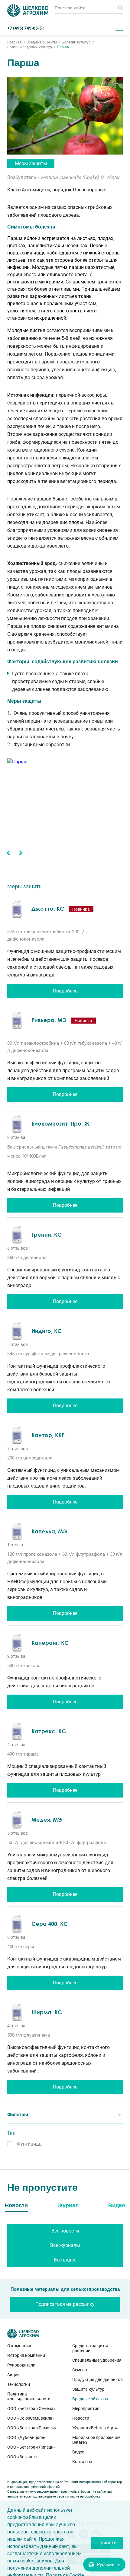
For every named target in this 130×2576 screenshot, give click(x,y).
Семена (80, 2370)
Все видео (65, 2260)
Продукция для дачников (97, 2379)
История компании (26, 2355)
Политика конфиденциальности (29, 2396)
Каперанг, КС (50, 1643)
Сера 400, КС (50, 1924)
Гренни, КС (47, 1235)
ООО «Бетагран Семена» (31, 2408)
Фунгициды (30, 2144)
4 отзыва (16, 2026)
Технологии (19, 2384)
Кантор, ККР (48, 1435)
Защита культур (88, 2389)
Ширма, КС (47, 2012)
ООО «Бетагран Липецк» (31, 2447)
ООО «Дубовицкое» (27, 2437)
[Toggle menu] (119, 28)
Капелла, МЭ (49, 1531)
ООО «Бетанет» (22, 2457)
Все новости (65, 2231)
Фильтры (18, 2115)
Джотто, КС (48, 909)
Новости (81, 2418)
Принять (107, 2543)
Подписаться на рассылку (65, 2304)
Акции (13, 2375)
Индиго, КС (47, 1331)
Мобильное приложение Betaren (96, 2440)
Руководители (21, 2365)
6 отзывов (18, 1248)
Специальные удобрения (97, 2360)
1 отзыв (15, 1545)
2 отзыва (16, 1137)
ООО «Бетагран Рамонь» (32, 2428)
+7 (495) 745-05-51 (26, 28)
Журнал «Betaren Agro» (95, 2428)
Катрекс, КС (49, 1731)
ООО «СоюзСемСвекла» (31, 2418)
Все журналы (65, 2245)
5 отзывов (18, 1344)
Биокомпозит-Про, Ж (60, 1123)
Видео (78, 2452)
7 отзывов (18, 1449)
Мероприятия (86, 2408)
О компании (19, 2346)
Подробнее (65, 991)
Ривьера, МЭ (49, 1020)
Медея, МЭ (47, 1820)
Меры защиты (31, 163)
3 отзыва (16, 1937)
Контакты (82, 2462)
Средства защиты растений (90, 2348)
